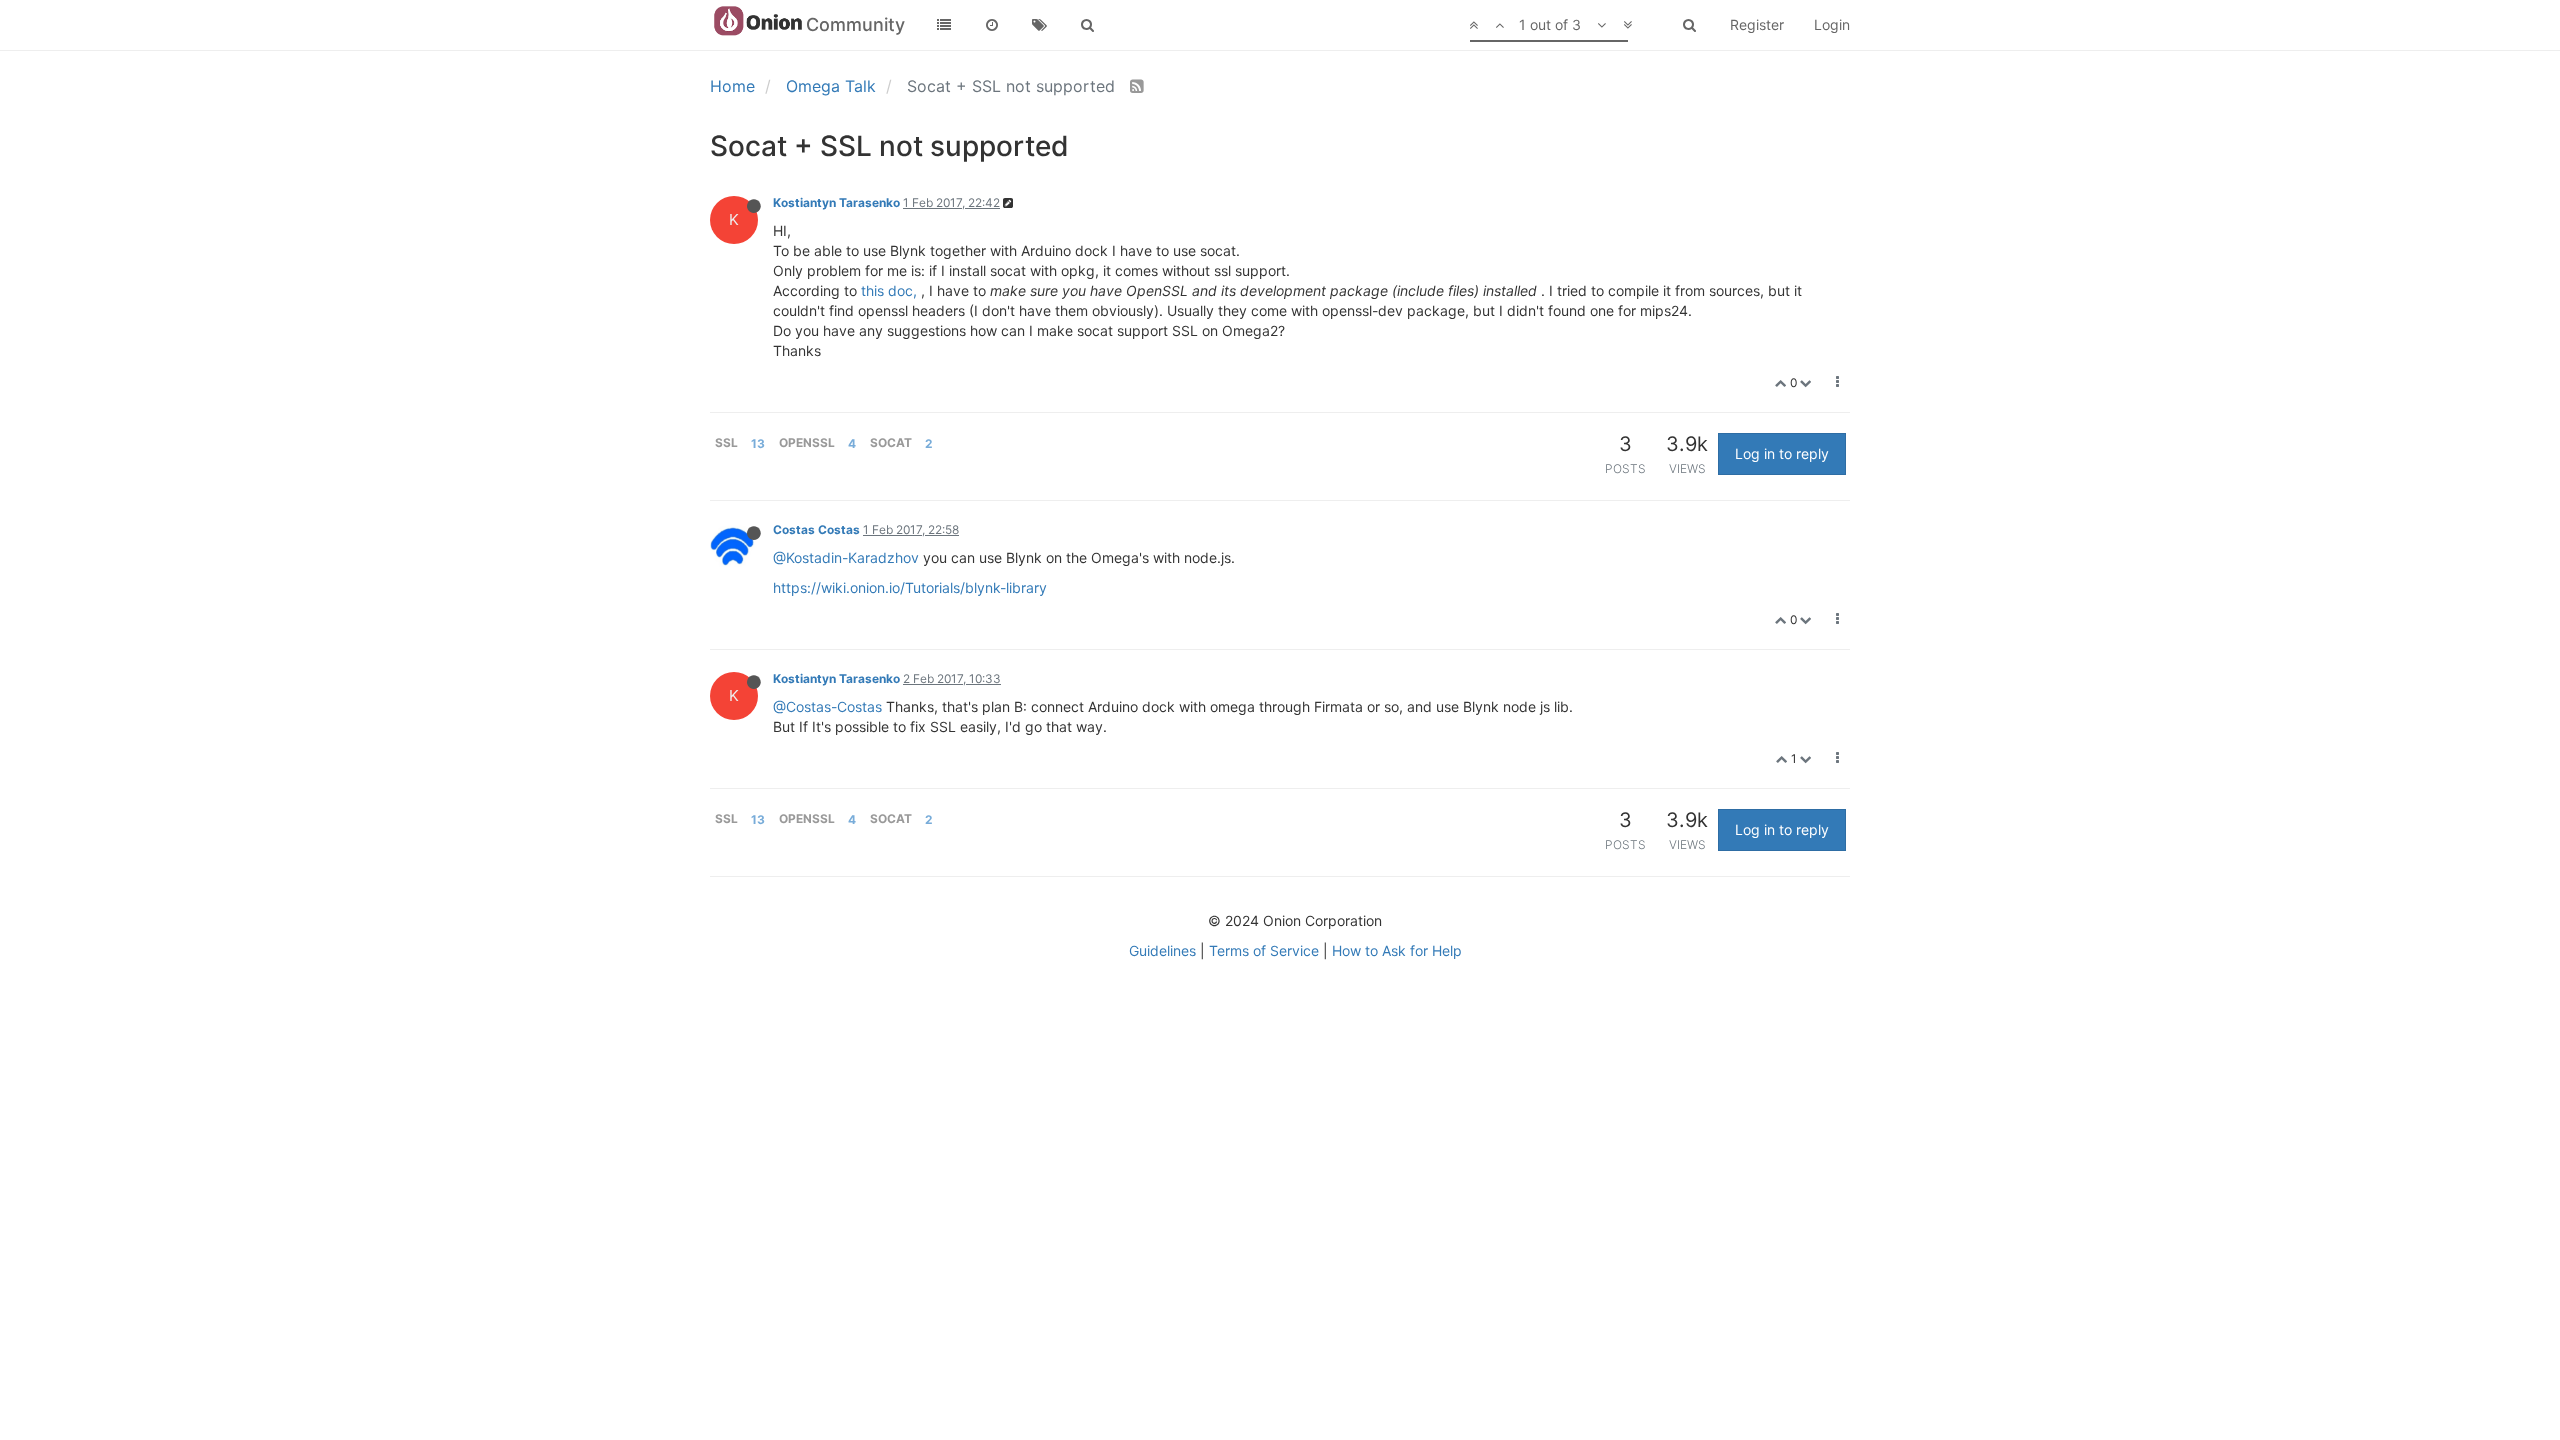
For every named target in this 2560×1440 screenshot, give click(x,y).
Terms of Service (1264, 950)
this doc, (889, 290)
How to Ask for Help (1397, 950)
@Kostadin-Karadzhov (846, 557)
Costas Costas (816, 529)
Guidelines (1162, 950)
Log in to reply (1782, 453)
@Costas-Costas (827, 706)
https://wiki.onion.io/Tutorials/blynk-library (910, 587)
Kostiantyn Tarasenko (836, 202)
